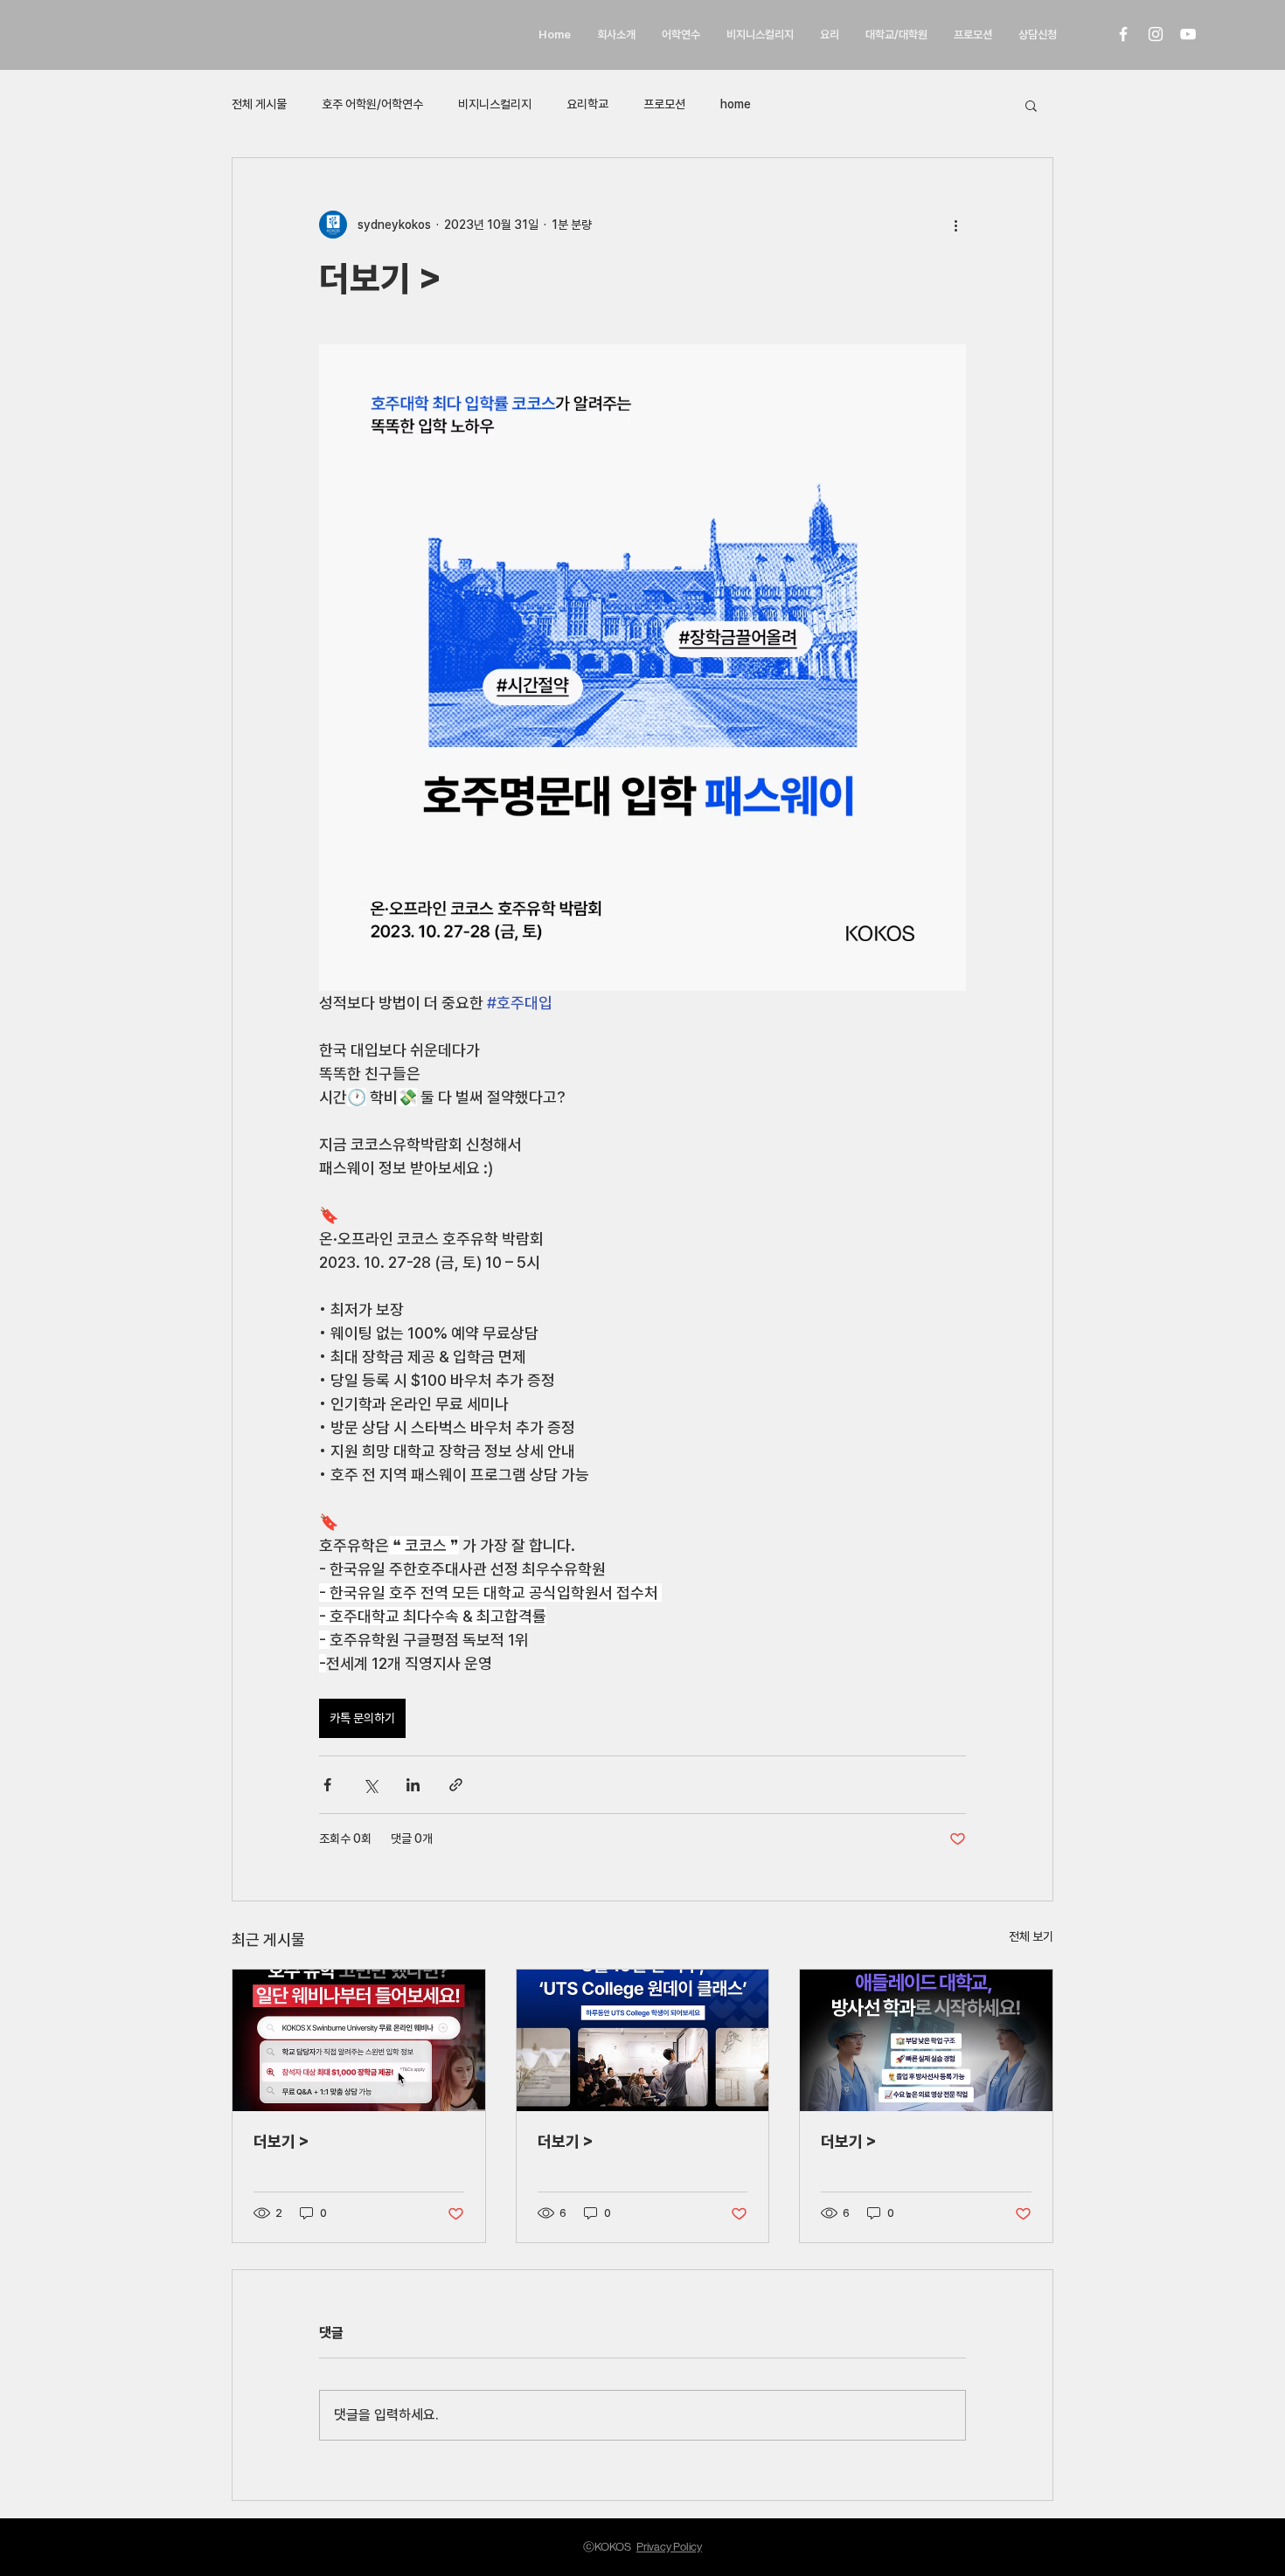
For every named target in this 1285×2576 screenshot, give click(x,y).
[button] (1031, 105)
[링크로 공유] (456, 1785)
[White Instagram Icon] (1156, 34)
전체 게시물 (259, 104)
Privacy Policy (669, 2547)
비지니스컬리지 (495, 104)
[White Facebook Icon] (1123, 34)
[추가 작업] (955, 225)
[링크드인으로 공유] (413, 1785)
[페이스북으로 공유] (327, 1785)
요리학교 (587, 104)
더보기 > (281, 2141)
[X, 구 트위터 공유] (370, 1785)
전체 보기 (1031, 1936)
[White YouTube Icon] (1188, 34)
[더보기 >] (359, 2040)
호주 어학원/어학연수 (372, 104)
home (736, 104)
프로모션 (664, 104)
